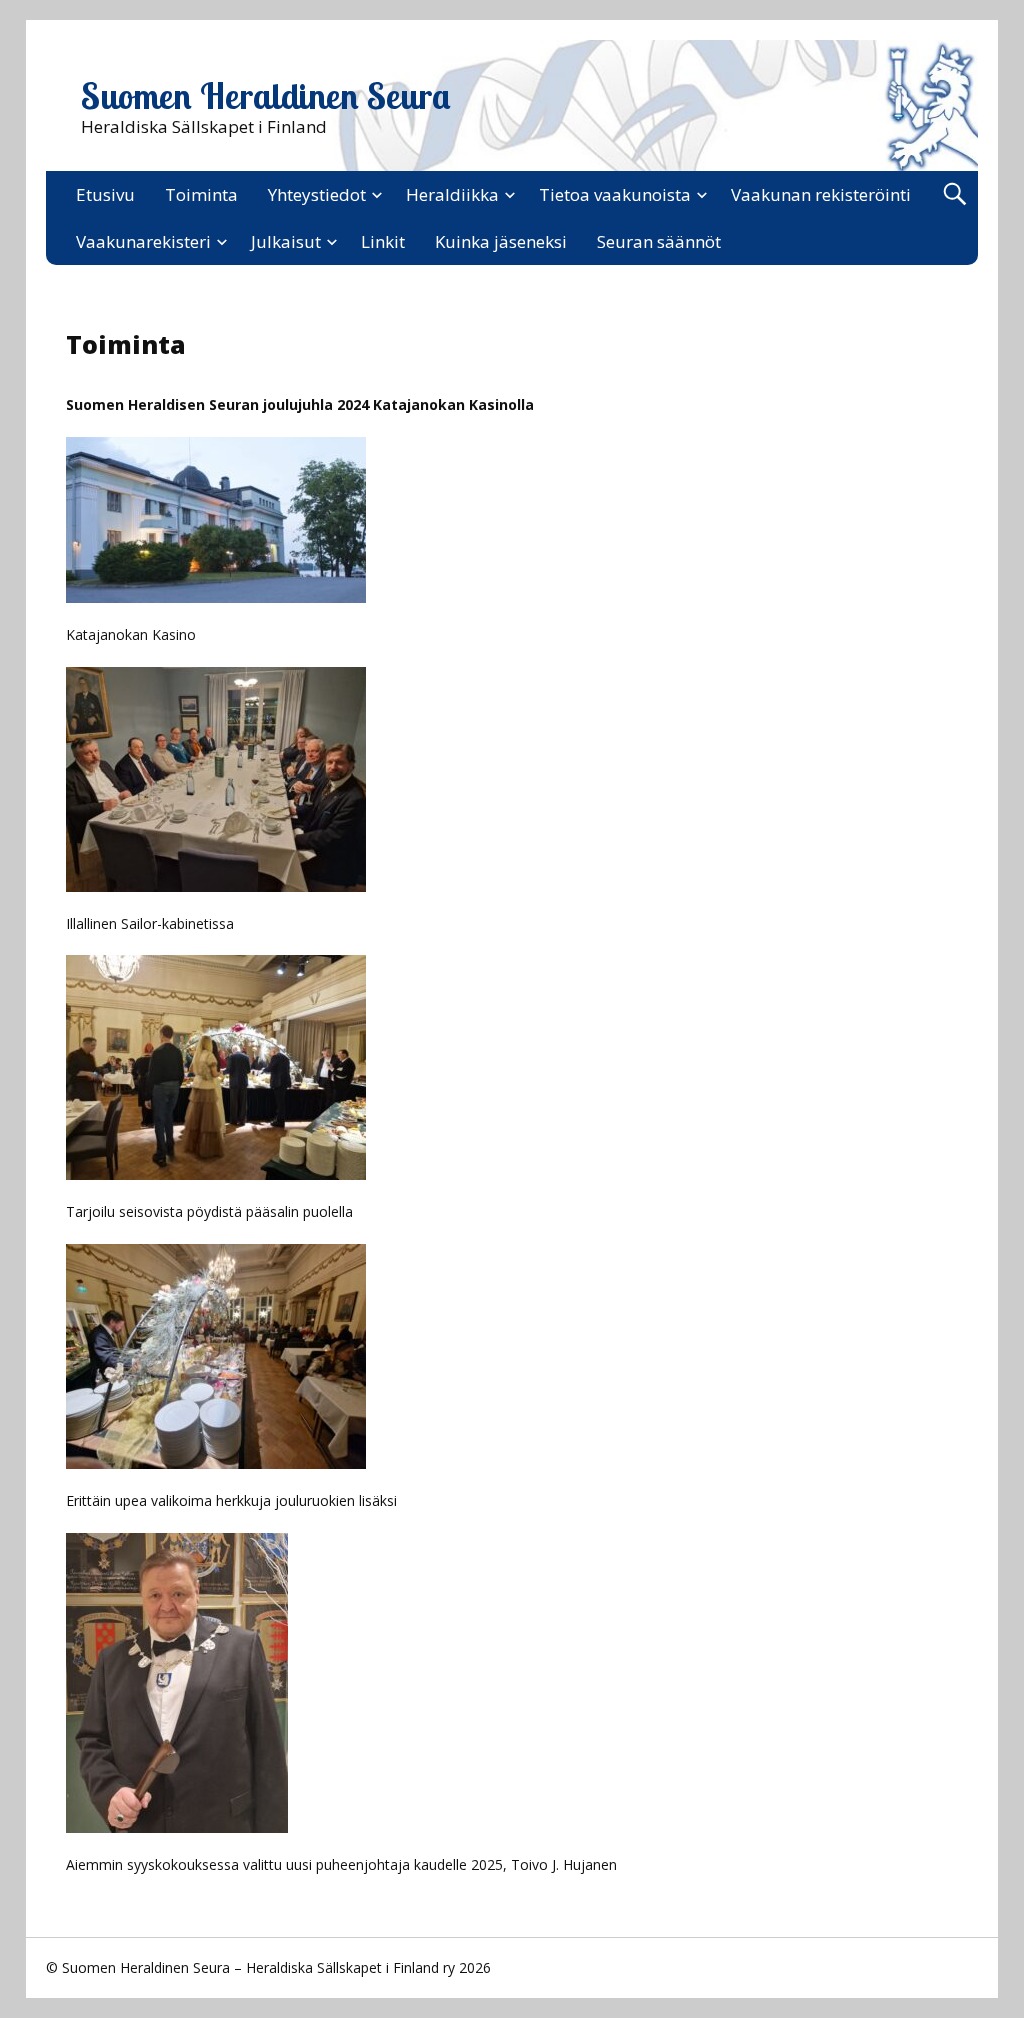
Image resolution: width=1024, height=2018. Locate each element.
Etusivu (105, 194)
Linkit (383, 241)
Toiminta (201, 194)
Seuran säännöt (659, 241)
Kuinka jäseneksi (501, 241)
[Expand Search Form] (954, 194)
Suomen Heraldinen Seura (266, 96)
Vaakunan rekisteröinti (821, 194)
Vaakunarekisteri (143, 241)
